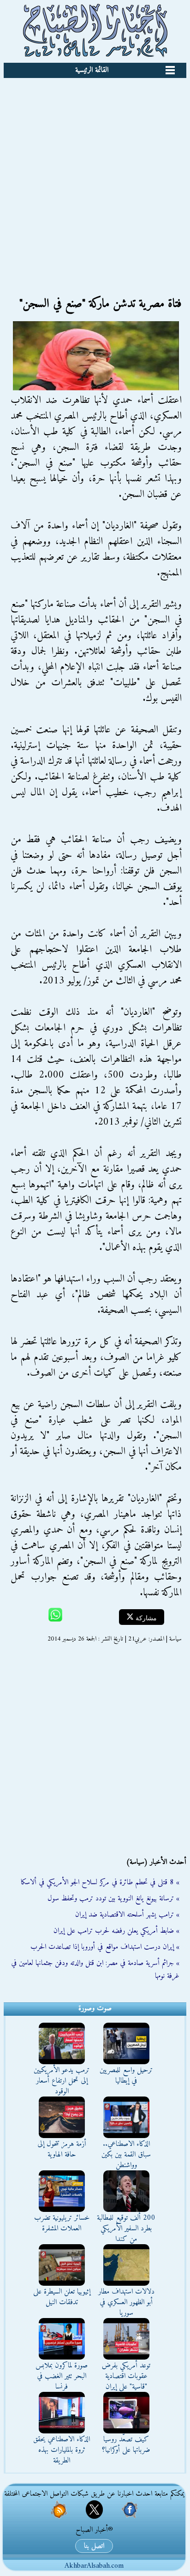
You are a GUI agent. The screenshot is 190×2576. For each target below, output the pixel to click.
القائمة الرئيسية (92, 70)
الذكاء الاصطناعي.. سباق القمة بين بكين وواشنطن (126, 2155)
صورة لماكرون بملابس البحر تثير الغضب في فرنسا (62, 2376)
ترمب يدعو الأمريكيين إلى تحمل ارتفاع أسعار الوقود (62, 2081)
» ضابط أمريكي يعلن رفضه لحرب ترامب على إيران (116, 1931)
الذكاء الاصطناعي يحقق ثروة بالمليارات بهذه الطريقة (62, 2450)
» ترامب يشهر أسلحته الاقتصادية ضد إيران (127, 1915)
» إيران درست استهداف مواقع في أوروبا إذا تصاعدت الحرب (105, 1947)
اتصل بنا (94, 2546)
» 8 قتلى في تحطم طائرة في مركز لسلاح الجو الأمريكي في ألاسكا (100, 1882)
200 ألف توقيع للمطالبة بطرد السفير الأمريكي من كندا (126, 2229)
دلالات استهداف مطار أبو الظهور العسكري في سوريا (126, 2302)
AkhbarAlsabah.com (94, 2566)
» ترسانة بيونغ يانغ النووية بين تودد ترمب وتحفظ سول (113, 1899)
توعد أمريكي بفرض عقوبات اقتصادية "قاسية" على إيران (126, 2376)
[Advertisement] (95, 178)
